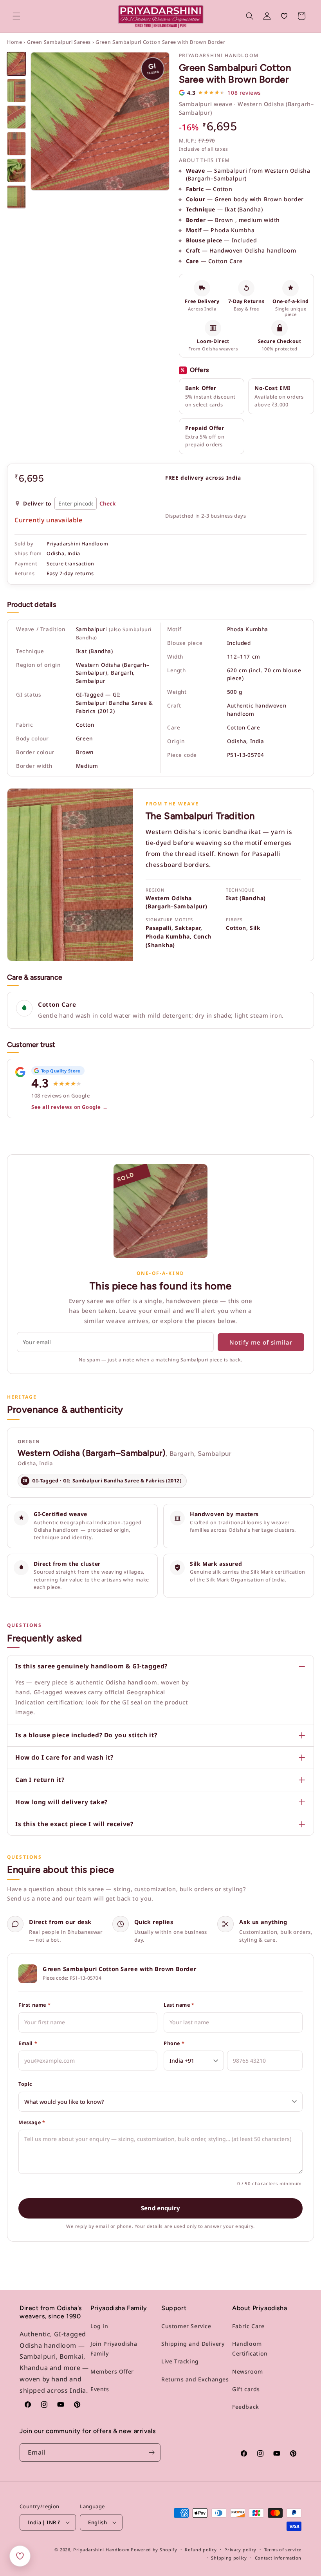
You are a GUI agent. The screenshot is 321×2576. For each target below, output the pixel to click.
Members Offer (112, 2371)
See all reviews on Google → (69, 1107)
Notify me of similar (261, 1342)
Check (107, 503)
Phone (174, 2043)
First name (34, 2005)
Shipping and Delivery (193, 2344)
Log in (99, 2326)
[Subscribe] (151, 2452)
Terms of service (283, 2550)
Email (28, 2043)
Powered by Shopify (154, 2550)
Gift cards (246, 2389)
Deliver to (37, 503)
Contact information (278, 2558)
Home (14, 42)
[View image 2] (16, 90)
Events (100, 2389)
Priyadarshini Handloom (101, 2550)
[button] (16, 16)
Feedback (246, 2407)
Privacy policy (240, 2550)
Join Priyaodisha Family (114, 2349)
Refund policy (201, 2550)
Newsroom (248, 2371)
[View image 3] (16, 117)
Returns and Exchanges (195, 2379)
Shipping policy (229, 2558)
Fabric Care (248, 2326)
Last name (179, 2005)
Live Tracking (180, 2361)
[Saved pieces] (20, 2556)
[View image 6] (16, 197)
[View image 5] (16, 170)
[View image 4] (16, 144)
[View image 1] (16, 64)
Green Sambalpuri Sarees (59, 42)
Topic (25, 2084)
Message (32, 2122)
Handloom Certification (250, 2349)
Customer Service (186, 2326)
